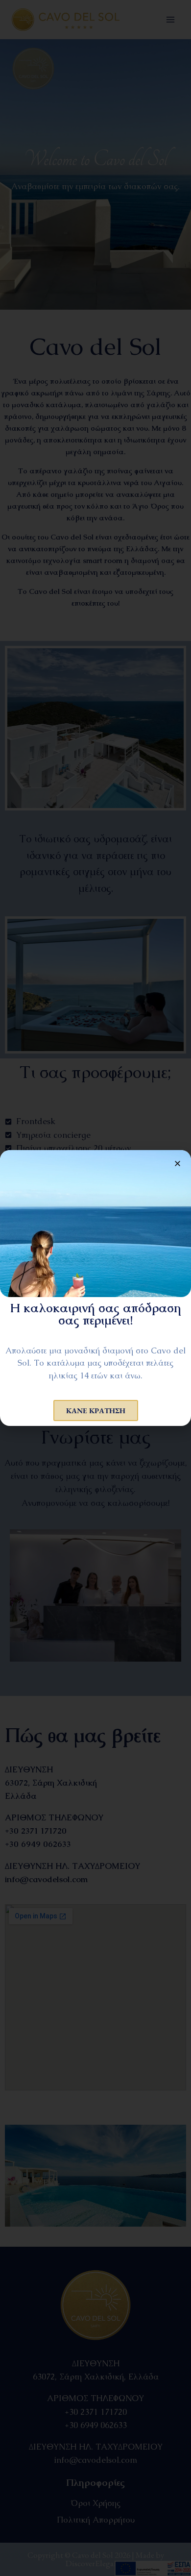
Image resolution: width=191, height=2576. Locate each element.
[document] (95, 1288)
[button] (178, 1164)
